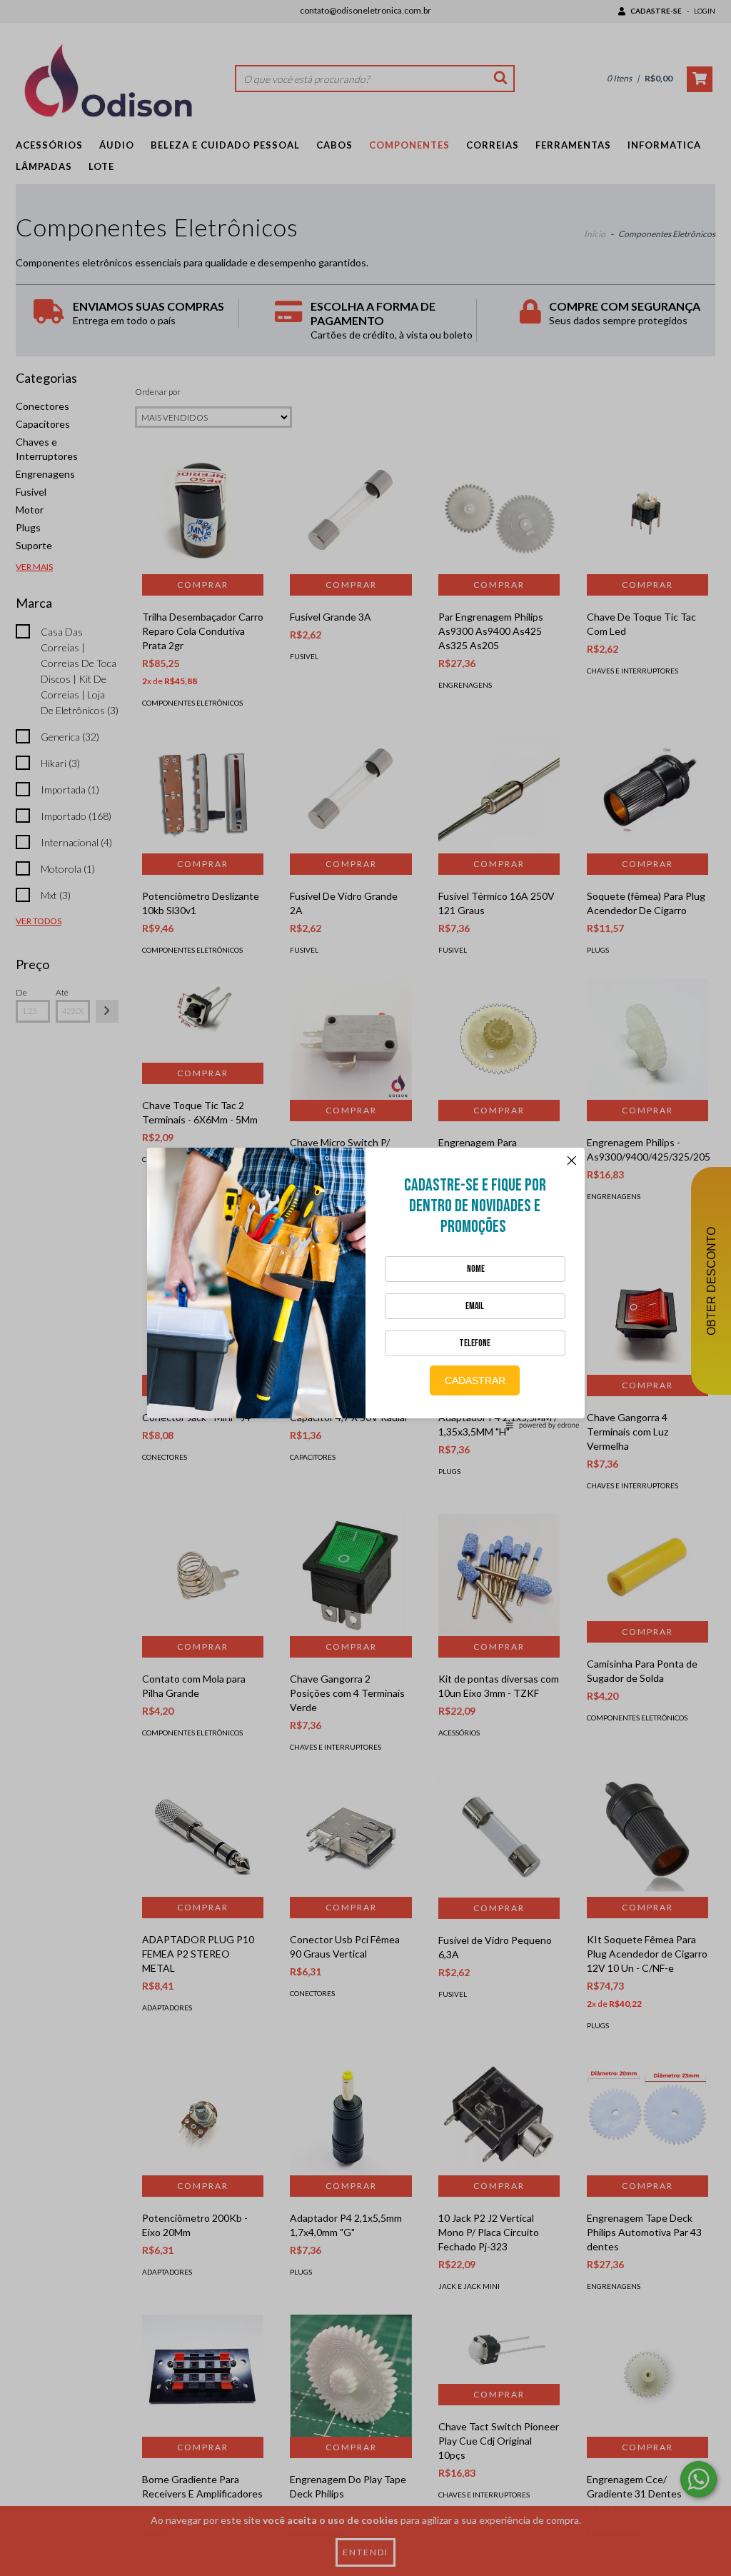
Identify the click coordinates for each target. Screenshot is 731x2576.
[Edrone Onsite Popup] (365, 1288)
